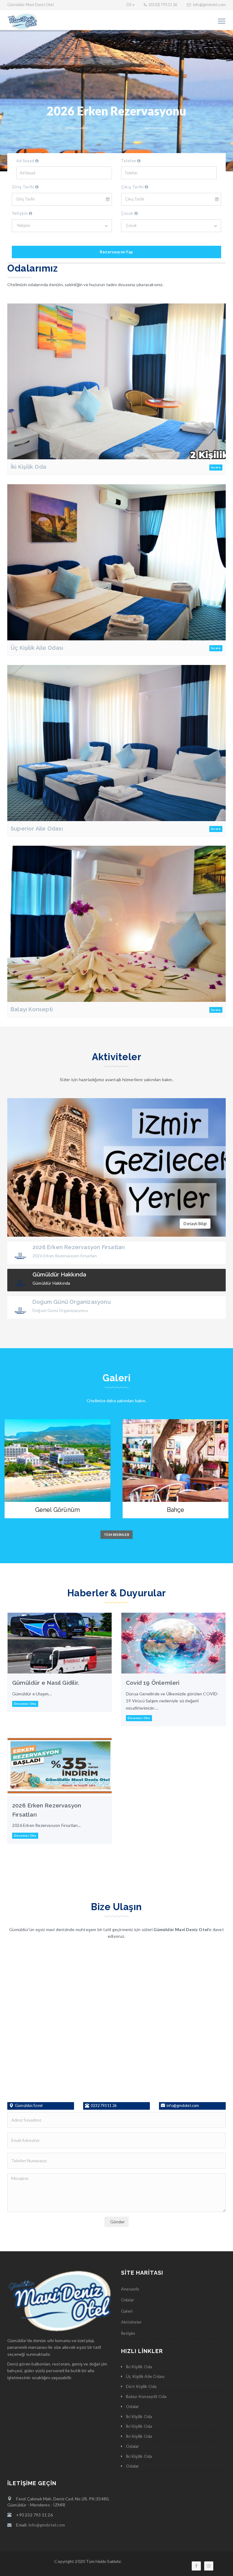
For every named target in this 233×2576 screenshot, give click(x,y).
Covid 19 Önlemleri (153, 1683)
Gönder (116, 2222)
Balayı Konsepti (32, 1009)
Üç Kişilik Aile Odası (37, 648)
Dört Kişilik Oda (141, 2386)
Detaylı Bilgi (195, 1223)
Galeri (127, 2311)
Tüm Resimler (116, 1535)
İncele (216, 467)
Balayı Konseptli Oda (146, 2396)
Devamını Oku (25, 1704)
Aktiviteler (131, 2322)
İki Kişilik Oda (28, 467)
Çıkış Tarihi (133, 187)
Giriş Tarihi (24, 187)
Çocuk (128, 213)
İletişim (128, 2333)
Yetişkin (20, 213)
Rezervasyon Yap (116, 252)
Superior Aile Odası (37, 829)
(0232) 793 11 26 (163, 5)
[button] (131, 5)
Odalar (128, 2300)
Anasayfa (130, 2289)
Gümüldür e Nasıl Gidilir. (46, 1683)
